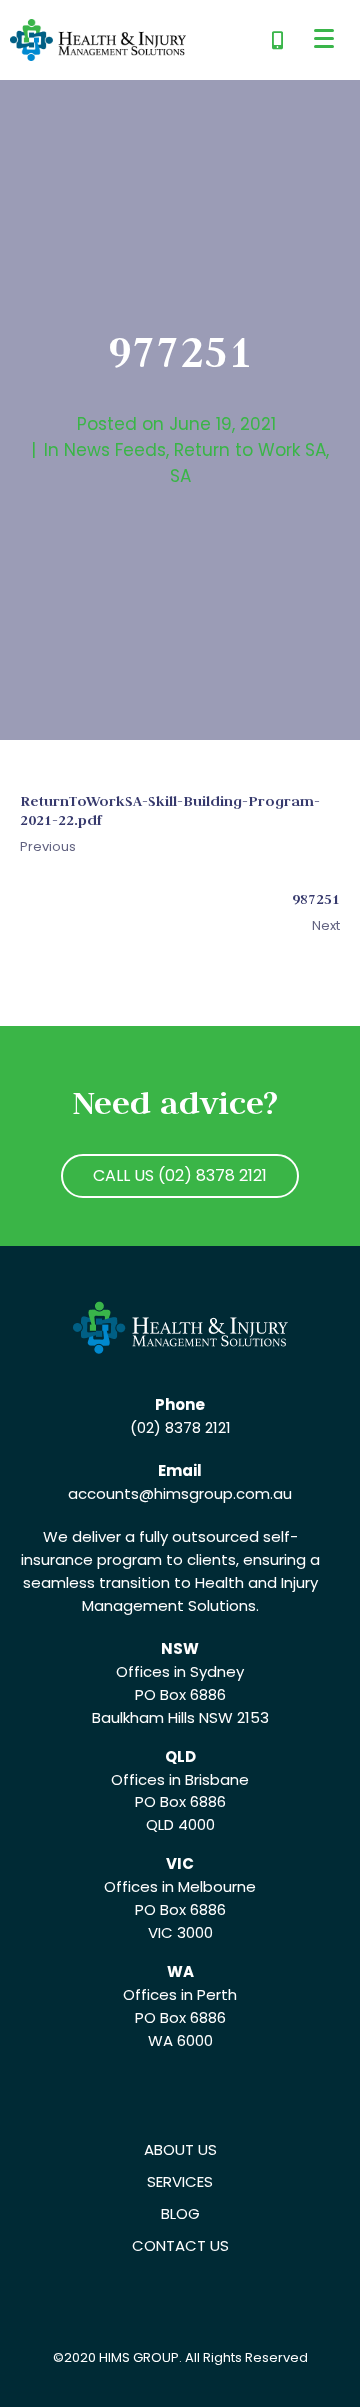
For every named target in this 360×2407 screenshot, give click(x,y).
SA (180, 476)
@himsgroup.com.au (215, 1493)
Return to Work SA (250, 450)
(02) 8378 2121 (180, 1427)
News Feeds (115, 450)
